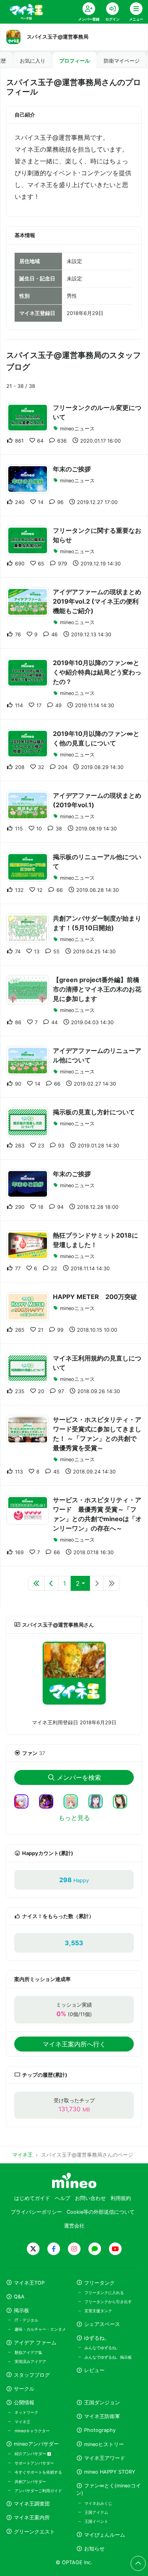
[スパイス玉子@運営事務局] (74, 1673)
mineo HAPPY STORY (110, 2472)
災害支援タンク (98, 2311)
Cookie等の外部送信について (101, 2212)
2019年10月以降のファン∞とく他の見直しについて (96, 738)
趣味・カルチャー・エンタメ (40, 2329)
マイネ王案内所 (32, 2518)
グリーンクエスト (34, 2532)
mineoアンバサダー (36, 2444)
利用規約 (121, 2198)
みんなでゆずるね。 (102, 2348)
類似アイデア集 (28, 2352)
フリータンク (99, 2283)
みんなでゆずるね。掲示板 (108, 2357)
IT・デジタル (26, 2320)
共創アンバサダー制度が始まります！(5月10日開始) (97, 923)
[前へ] (51, 1583)
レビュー (94, 2370)
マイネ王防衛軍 (102, 2416)
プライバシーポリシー (36, 2212)
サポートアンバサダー (34, 2463)
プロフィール (75, 61)
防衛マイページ (122, 61)
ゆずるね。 (97, 2338)
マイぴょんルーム (105, 2535)
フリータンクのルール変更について (97, 412)
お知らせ (94, 2549)
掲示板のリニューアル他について (97, 862)
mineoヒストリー (104, 2444)
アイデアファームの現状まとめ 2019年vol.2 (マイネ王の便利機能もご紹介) (97, 601)
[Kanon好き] (24, 1801)
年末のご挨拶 (72, 469)
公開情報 (24, 2403)
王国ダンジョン (102, 2403)
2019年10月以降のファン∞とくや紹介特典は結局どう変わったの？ (97, 672)
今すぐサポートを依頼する (38, 2472)
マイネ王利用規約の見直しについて (97, 1363)
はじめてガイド (32, 2198)
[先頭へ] (36, 1583)
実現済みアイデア (30, 2361)
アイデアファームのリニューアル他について (97, 1055)
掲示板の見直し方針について (94, 1112)
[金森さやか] (123, 1801)
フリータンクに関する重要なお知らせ (97, 535)
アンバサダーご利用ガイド (38, 2491)
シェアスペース (102, 2324)
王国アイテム (96, 2512)
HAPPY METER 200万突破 (95, 1297)
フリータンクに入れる (104, 2292)
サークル (24, 2389)
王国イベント (96, 2521)
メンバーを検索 (79, 1777)
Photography (100, 2430)
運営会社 (74, 2226)
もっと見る (74, 1818)
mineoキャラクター (32, 2431)
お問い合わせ (90, 2198)
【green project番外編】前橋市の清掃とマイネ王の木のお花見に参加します (97, 989)
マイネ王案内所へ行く (74, 2044)
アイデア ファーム (35, 2343)
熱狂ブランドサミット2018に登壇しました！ (96, 1240)
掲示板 (22, 2310)
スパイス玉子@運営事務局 (58, 37)
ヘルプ (63, 2198)
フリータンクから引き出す (108, 2302)
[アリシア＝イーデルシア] (74, 1801)
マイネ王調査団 (32, 2504)
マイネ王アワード (105, 2458)
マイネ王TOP (29, 2283)
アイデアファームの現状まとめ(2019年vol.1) (97, 800)
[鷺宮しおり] (99, 1801)
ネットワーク (26, 2412)
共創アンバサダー (30, 2481)
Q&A (19, 2297)
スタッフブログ (32, 2375)
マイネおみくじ (98, 2503)
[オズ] (49, 1801)
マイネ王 (22, 2422)
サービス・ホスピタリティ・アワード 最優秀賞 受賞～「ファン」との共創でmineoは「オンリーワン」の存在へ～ (97, 1514)
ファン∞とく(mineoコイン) (109, 2489)
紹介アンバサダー (31, 2454)
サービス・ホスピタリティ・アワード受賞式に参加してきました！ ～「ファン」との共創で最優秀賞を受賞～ (97, 1434)
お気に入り (33, 61)
